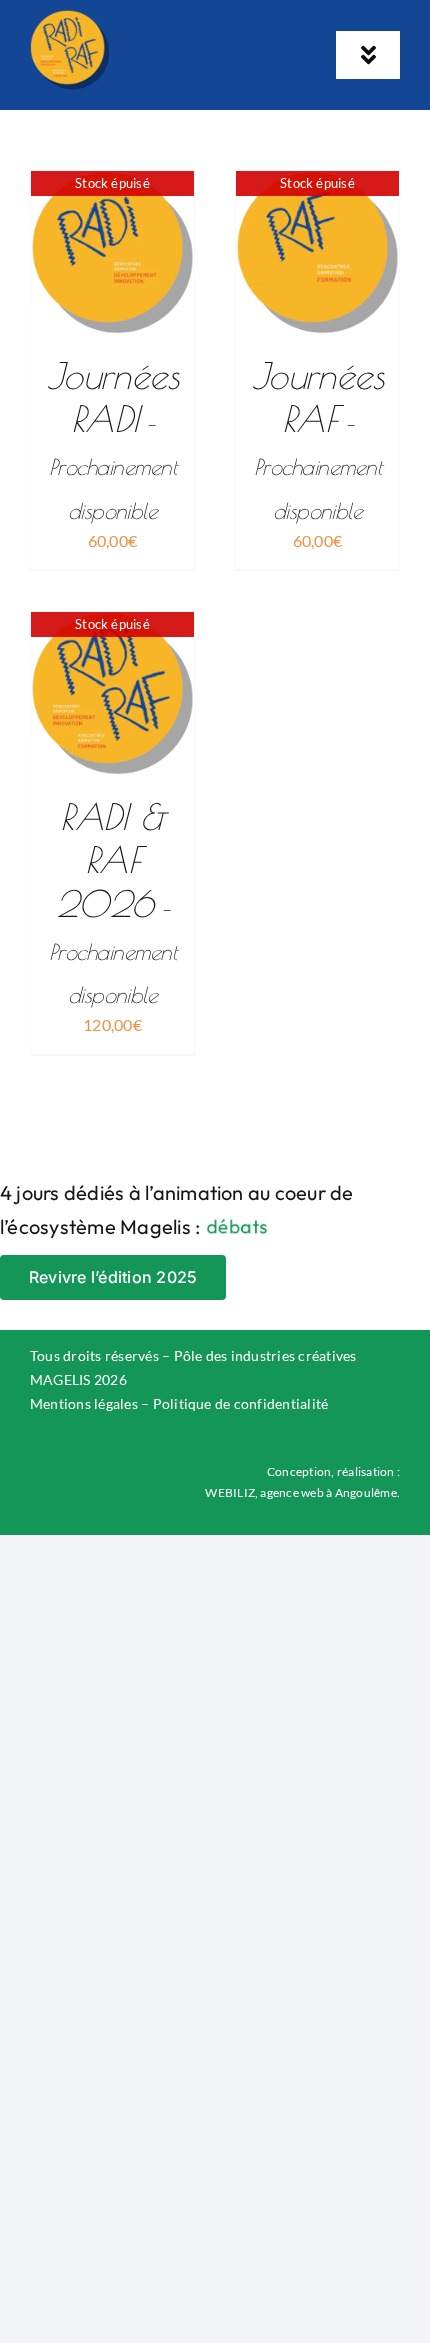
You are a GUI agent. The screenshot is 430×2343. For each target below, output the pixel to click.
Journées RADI (113, 439)
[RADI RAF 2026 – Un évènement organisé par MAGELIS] (70, 17)
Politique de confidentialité (241, 1403)
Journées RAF (318, 439)
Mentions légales (84, 1403)
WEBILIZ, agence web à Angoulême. (302, 1492)
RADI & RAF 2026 (112, 901)
